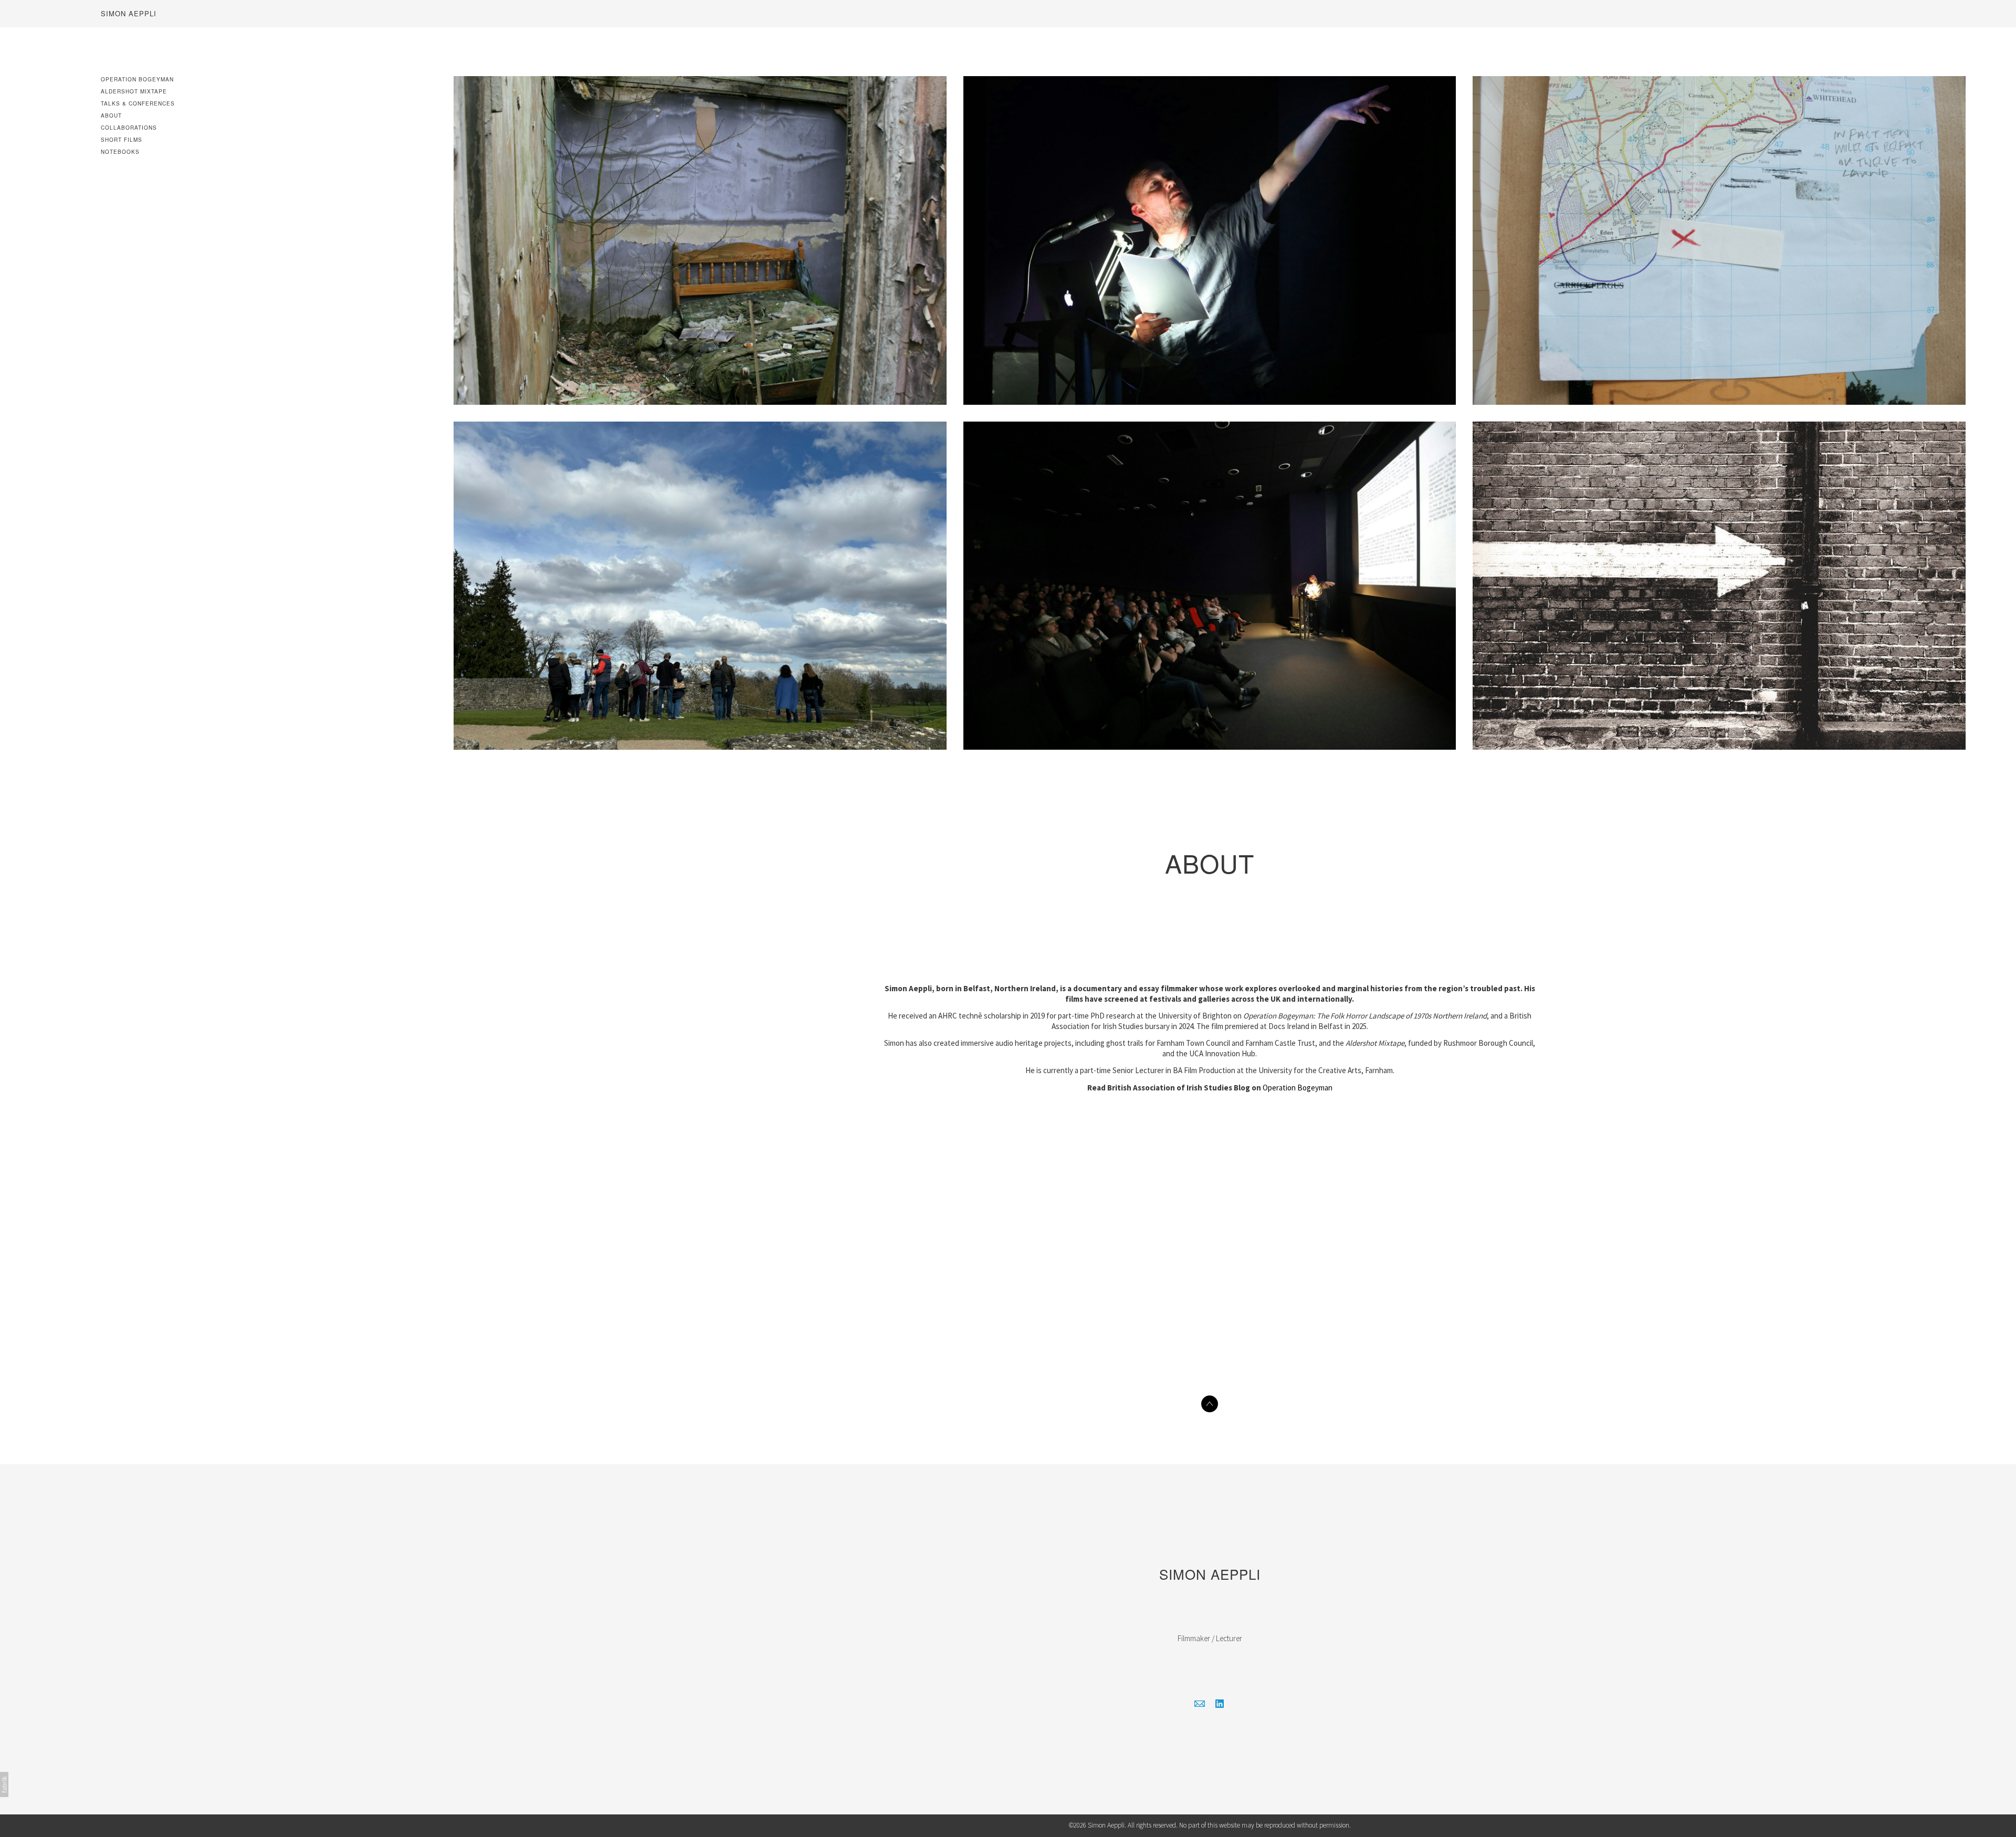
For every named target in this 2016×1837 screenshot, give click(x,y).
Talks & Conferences (138, 103)
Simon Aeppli (1210, 1574)
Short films (122, 140)
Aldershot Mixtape (134, 91)
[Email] (1200, 1704)
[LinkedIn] (1220, 1704)
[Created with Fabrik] (4, 1784)
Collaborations (129, 128)
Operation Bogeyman (137, 79)
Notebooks (120, 152)
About (111, 116)
